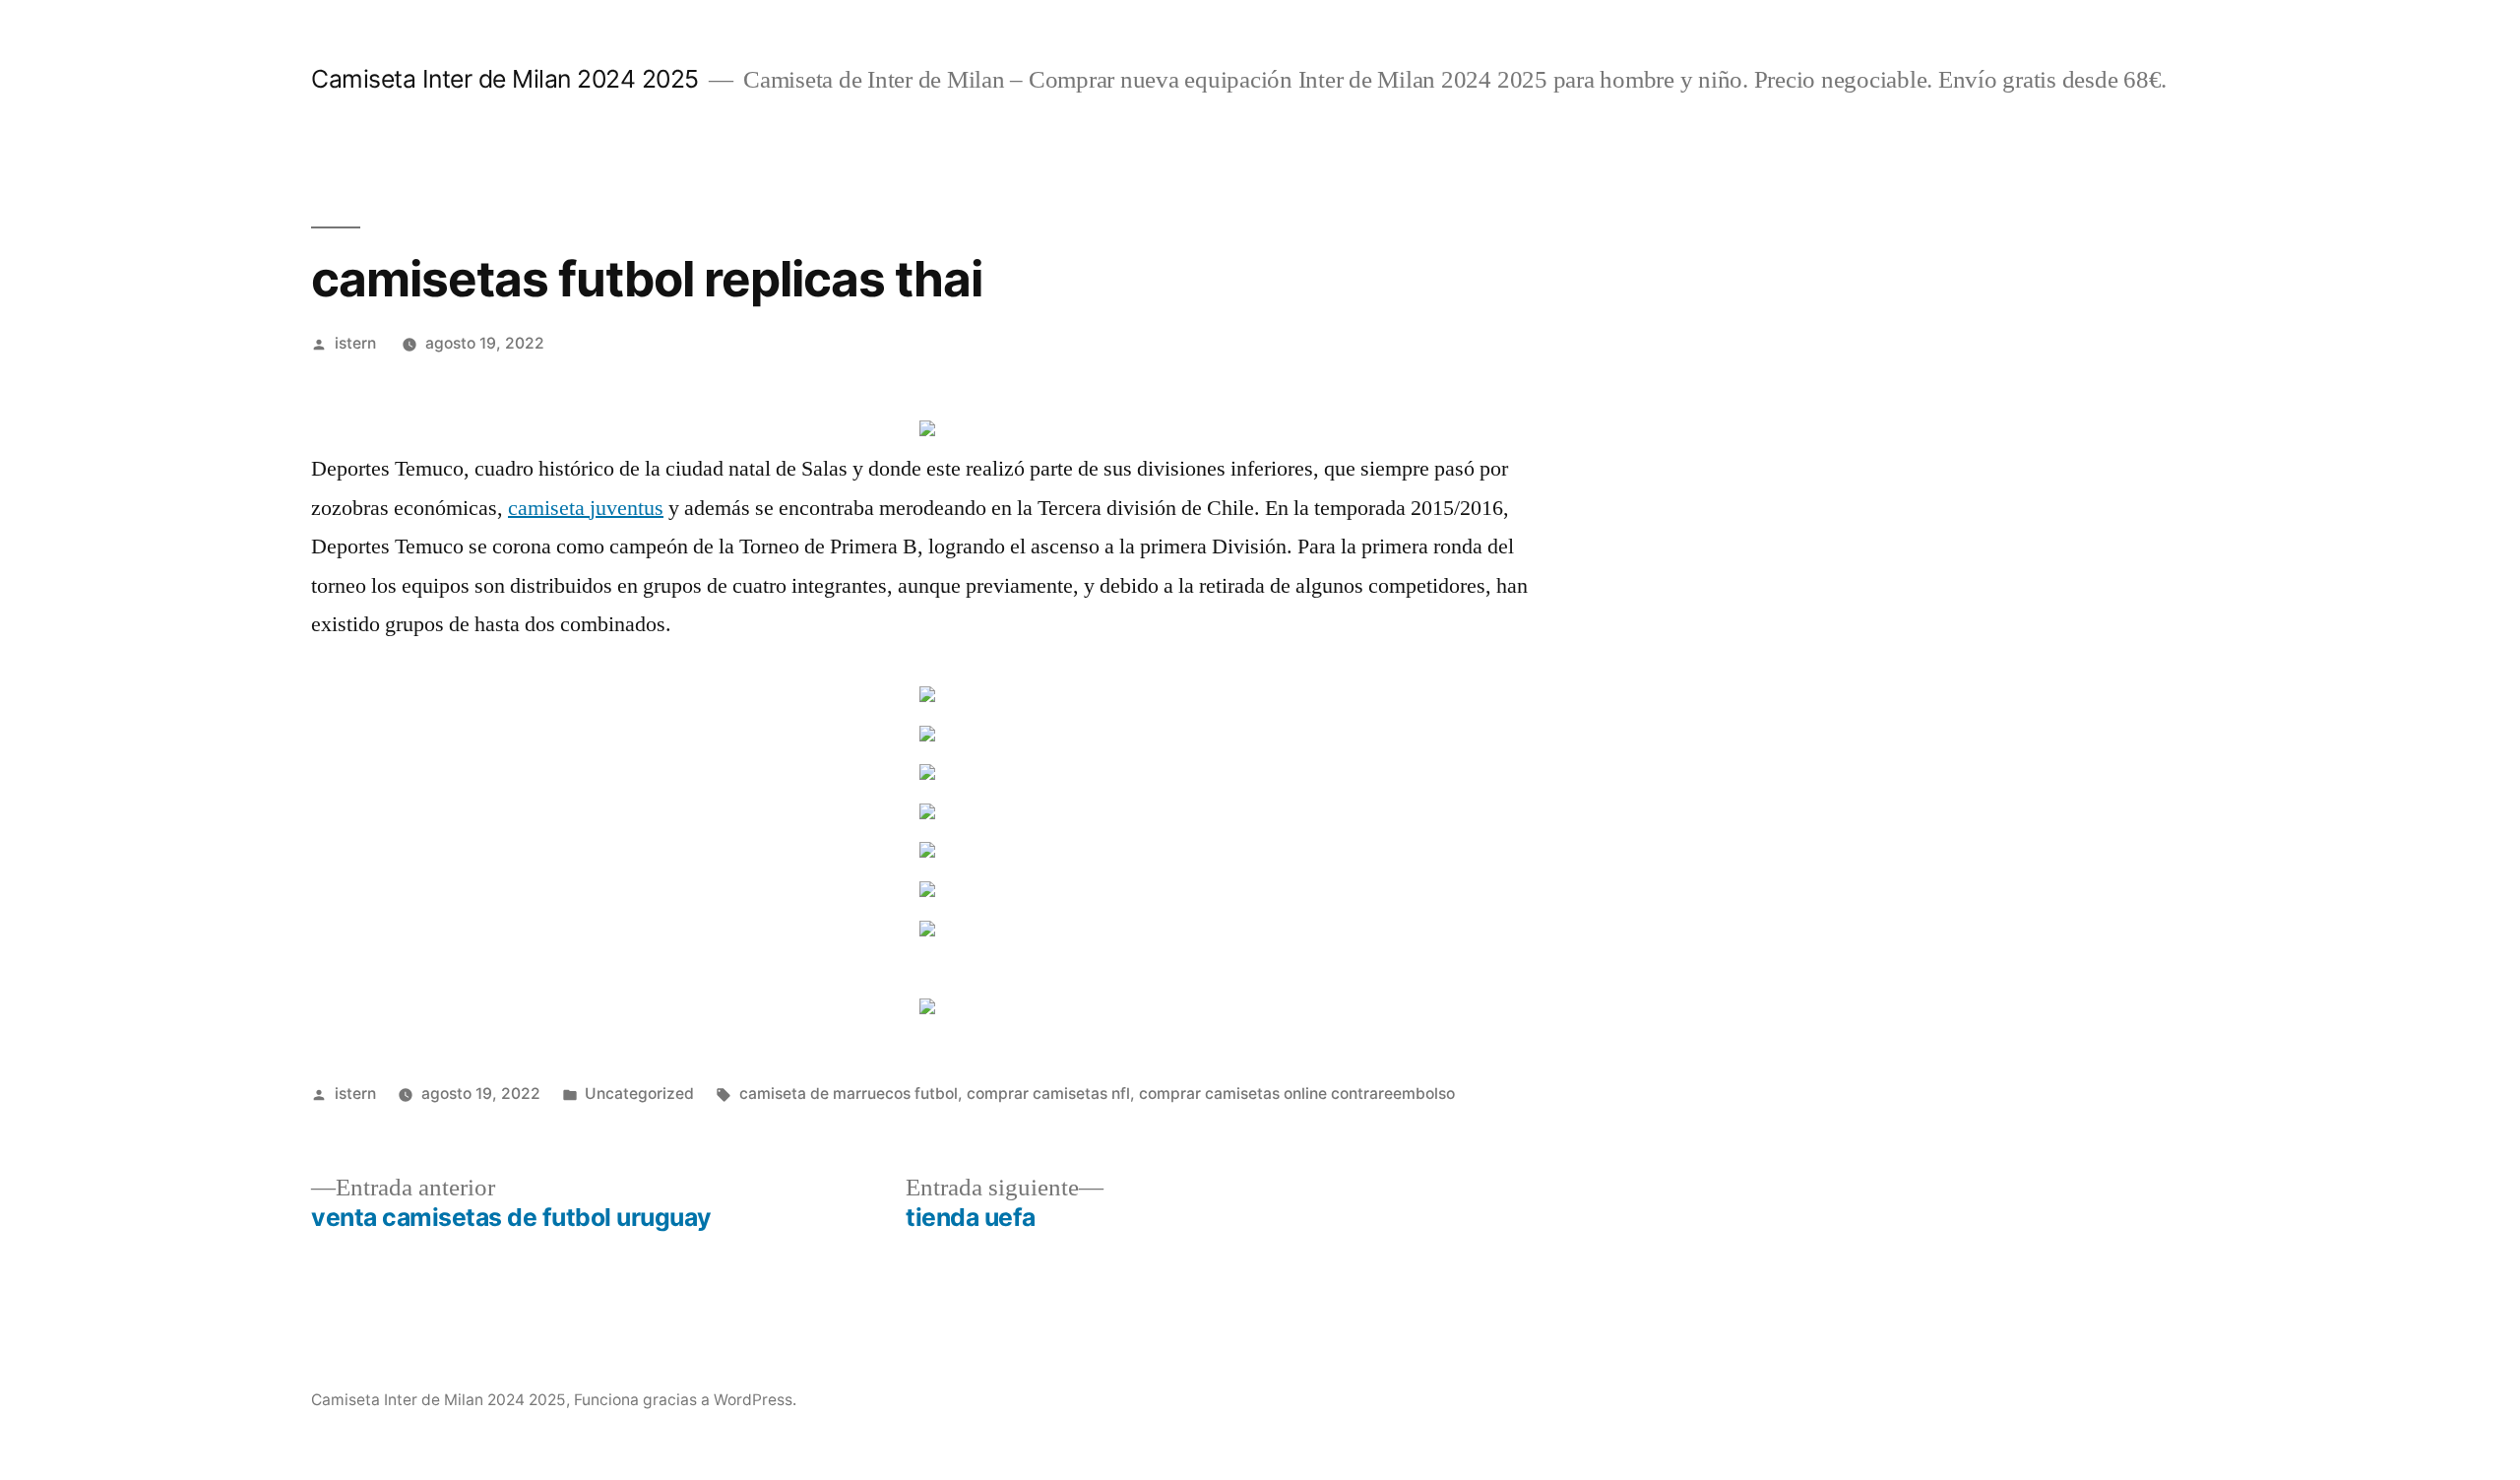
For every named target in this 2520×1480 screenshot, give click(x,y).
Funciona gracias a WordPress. (685, 1400)
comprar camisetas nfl (1048, 1094)
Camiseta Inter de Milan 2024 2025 (505, 79)
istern (355, 343)
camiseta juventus (586, 508)
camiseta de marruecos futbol (849, 1094)
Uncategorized (639, 1094)
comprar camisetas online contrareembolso (1297, 1094)
